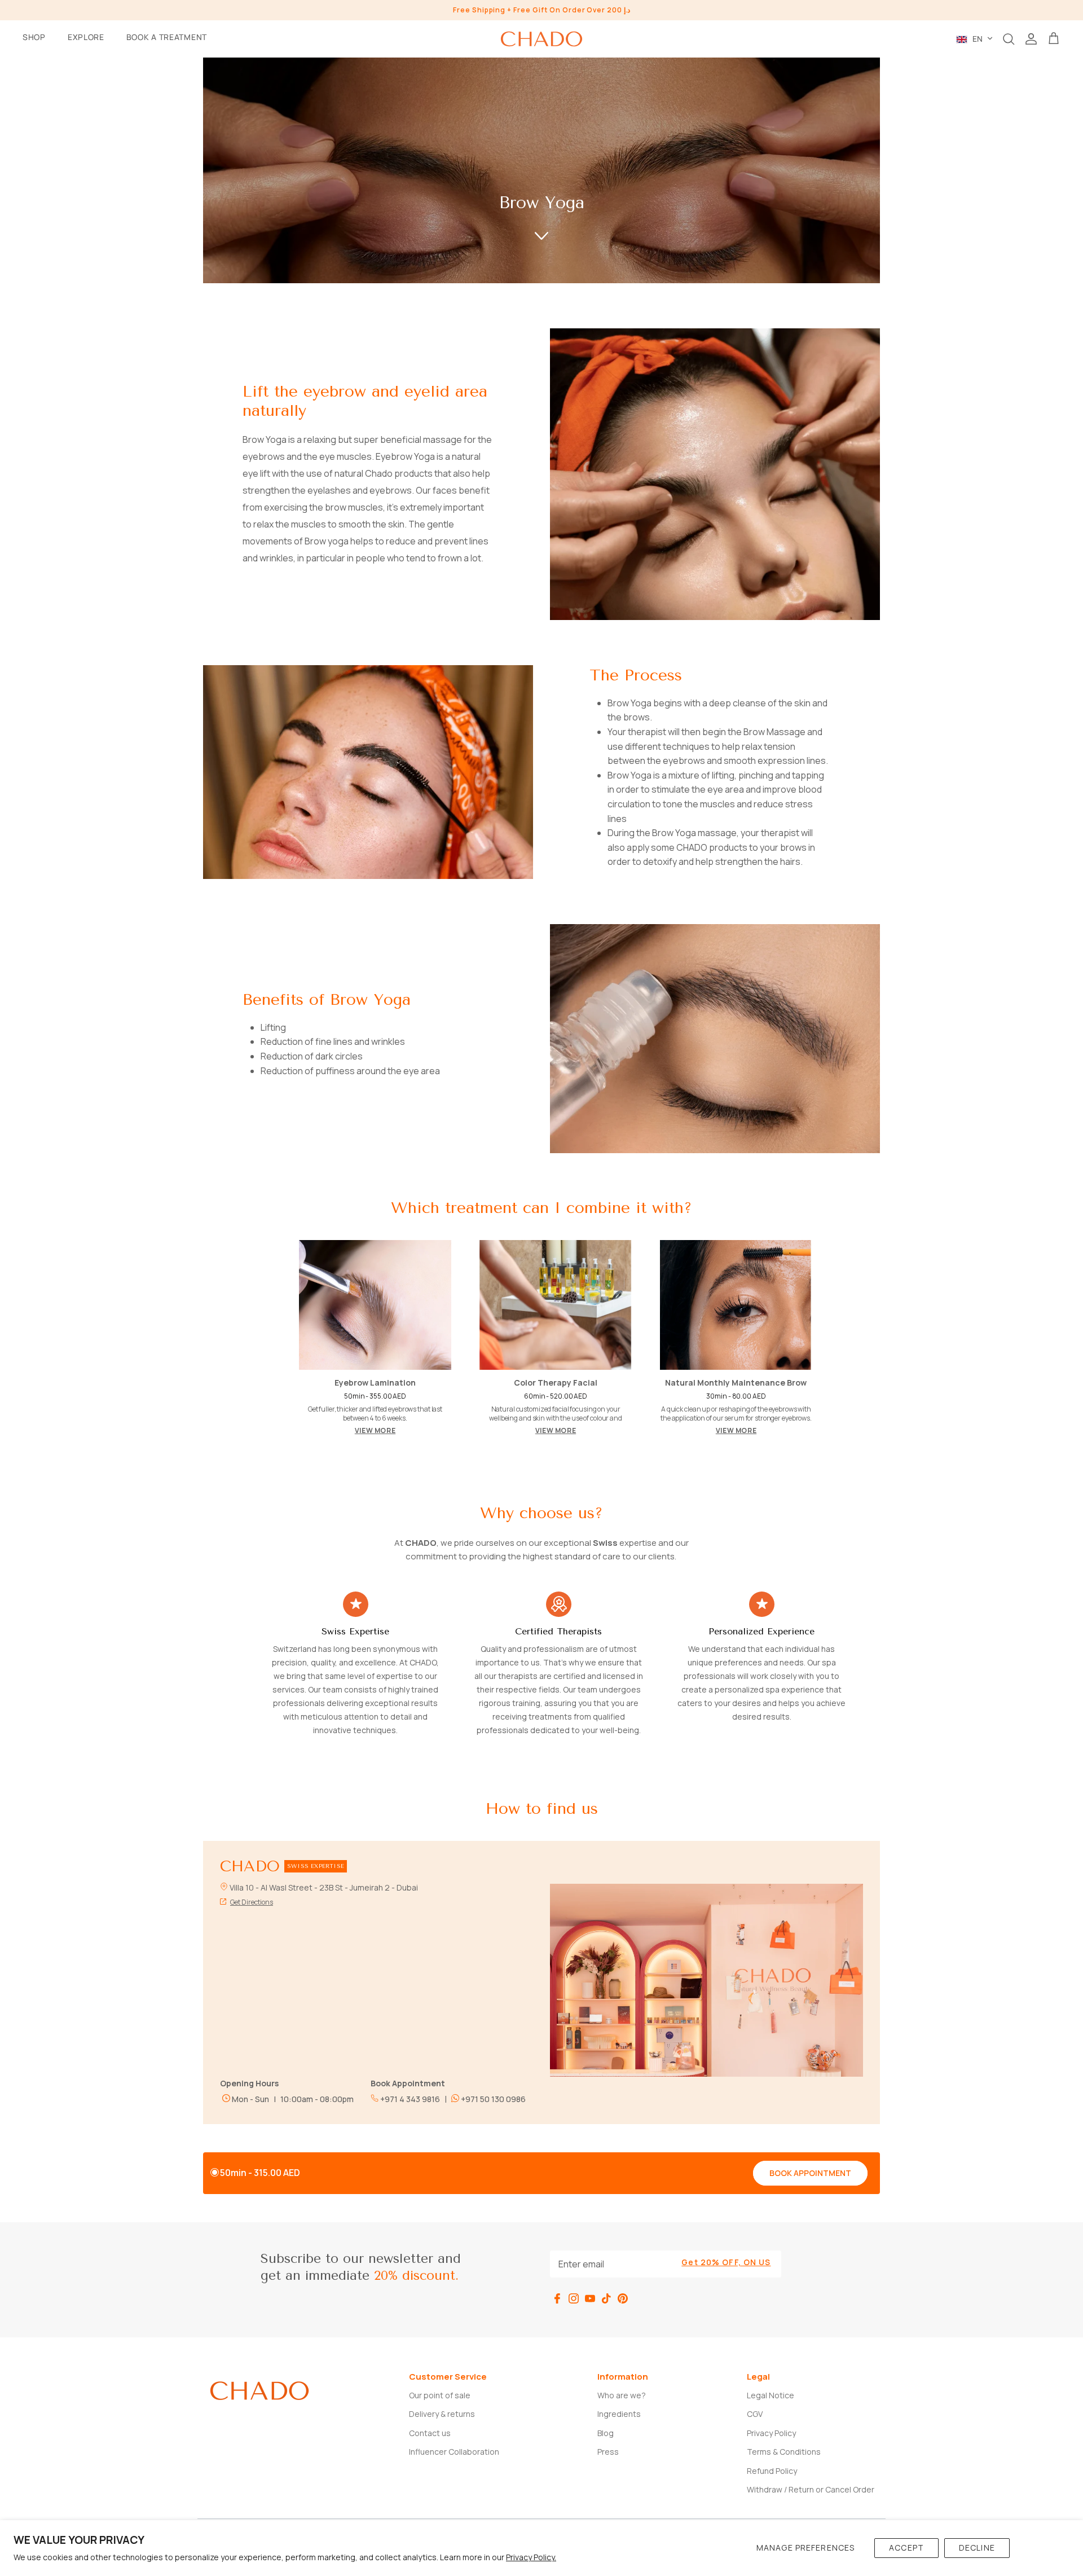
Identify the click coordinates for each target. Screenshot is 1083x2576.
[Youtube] (590, 2298)
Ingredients (619, 2414)
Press (608, 2452)
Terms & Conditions (784, 2452)
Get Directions (252, 1902)
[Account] (1031, 39)
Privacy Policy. (531, 2557)
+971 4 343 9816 (409, 2099)
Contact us (430, 2433)
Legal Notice (771, 2395)
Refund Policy (772, 2471)
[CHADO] (541, 39)
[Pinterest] (623, 2298)
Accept (906, 2548)
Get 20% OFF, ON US (726, 2262)
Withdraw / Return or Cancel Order (811, 2489)
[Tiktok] (606, 2298)
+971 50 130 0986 (492, 2099)
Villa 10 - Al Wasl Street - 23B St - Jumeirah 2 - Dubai (324, 1887)
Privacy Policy (771, 2433)
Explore (86, 37)
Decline (977, 2548)
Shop (34, 37)
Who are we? (622, 2395)
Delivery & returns (442, 2414)
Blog (606, 2433)
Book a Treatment (167, 37)
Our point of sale (440, 2395)
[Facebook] (557, 2298)
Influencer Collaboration (454, 2452)
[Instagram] (574, 2298)
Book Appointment (810, 2173)
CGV (755, 2414)
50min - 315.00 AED (260, 2173)
